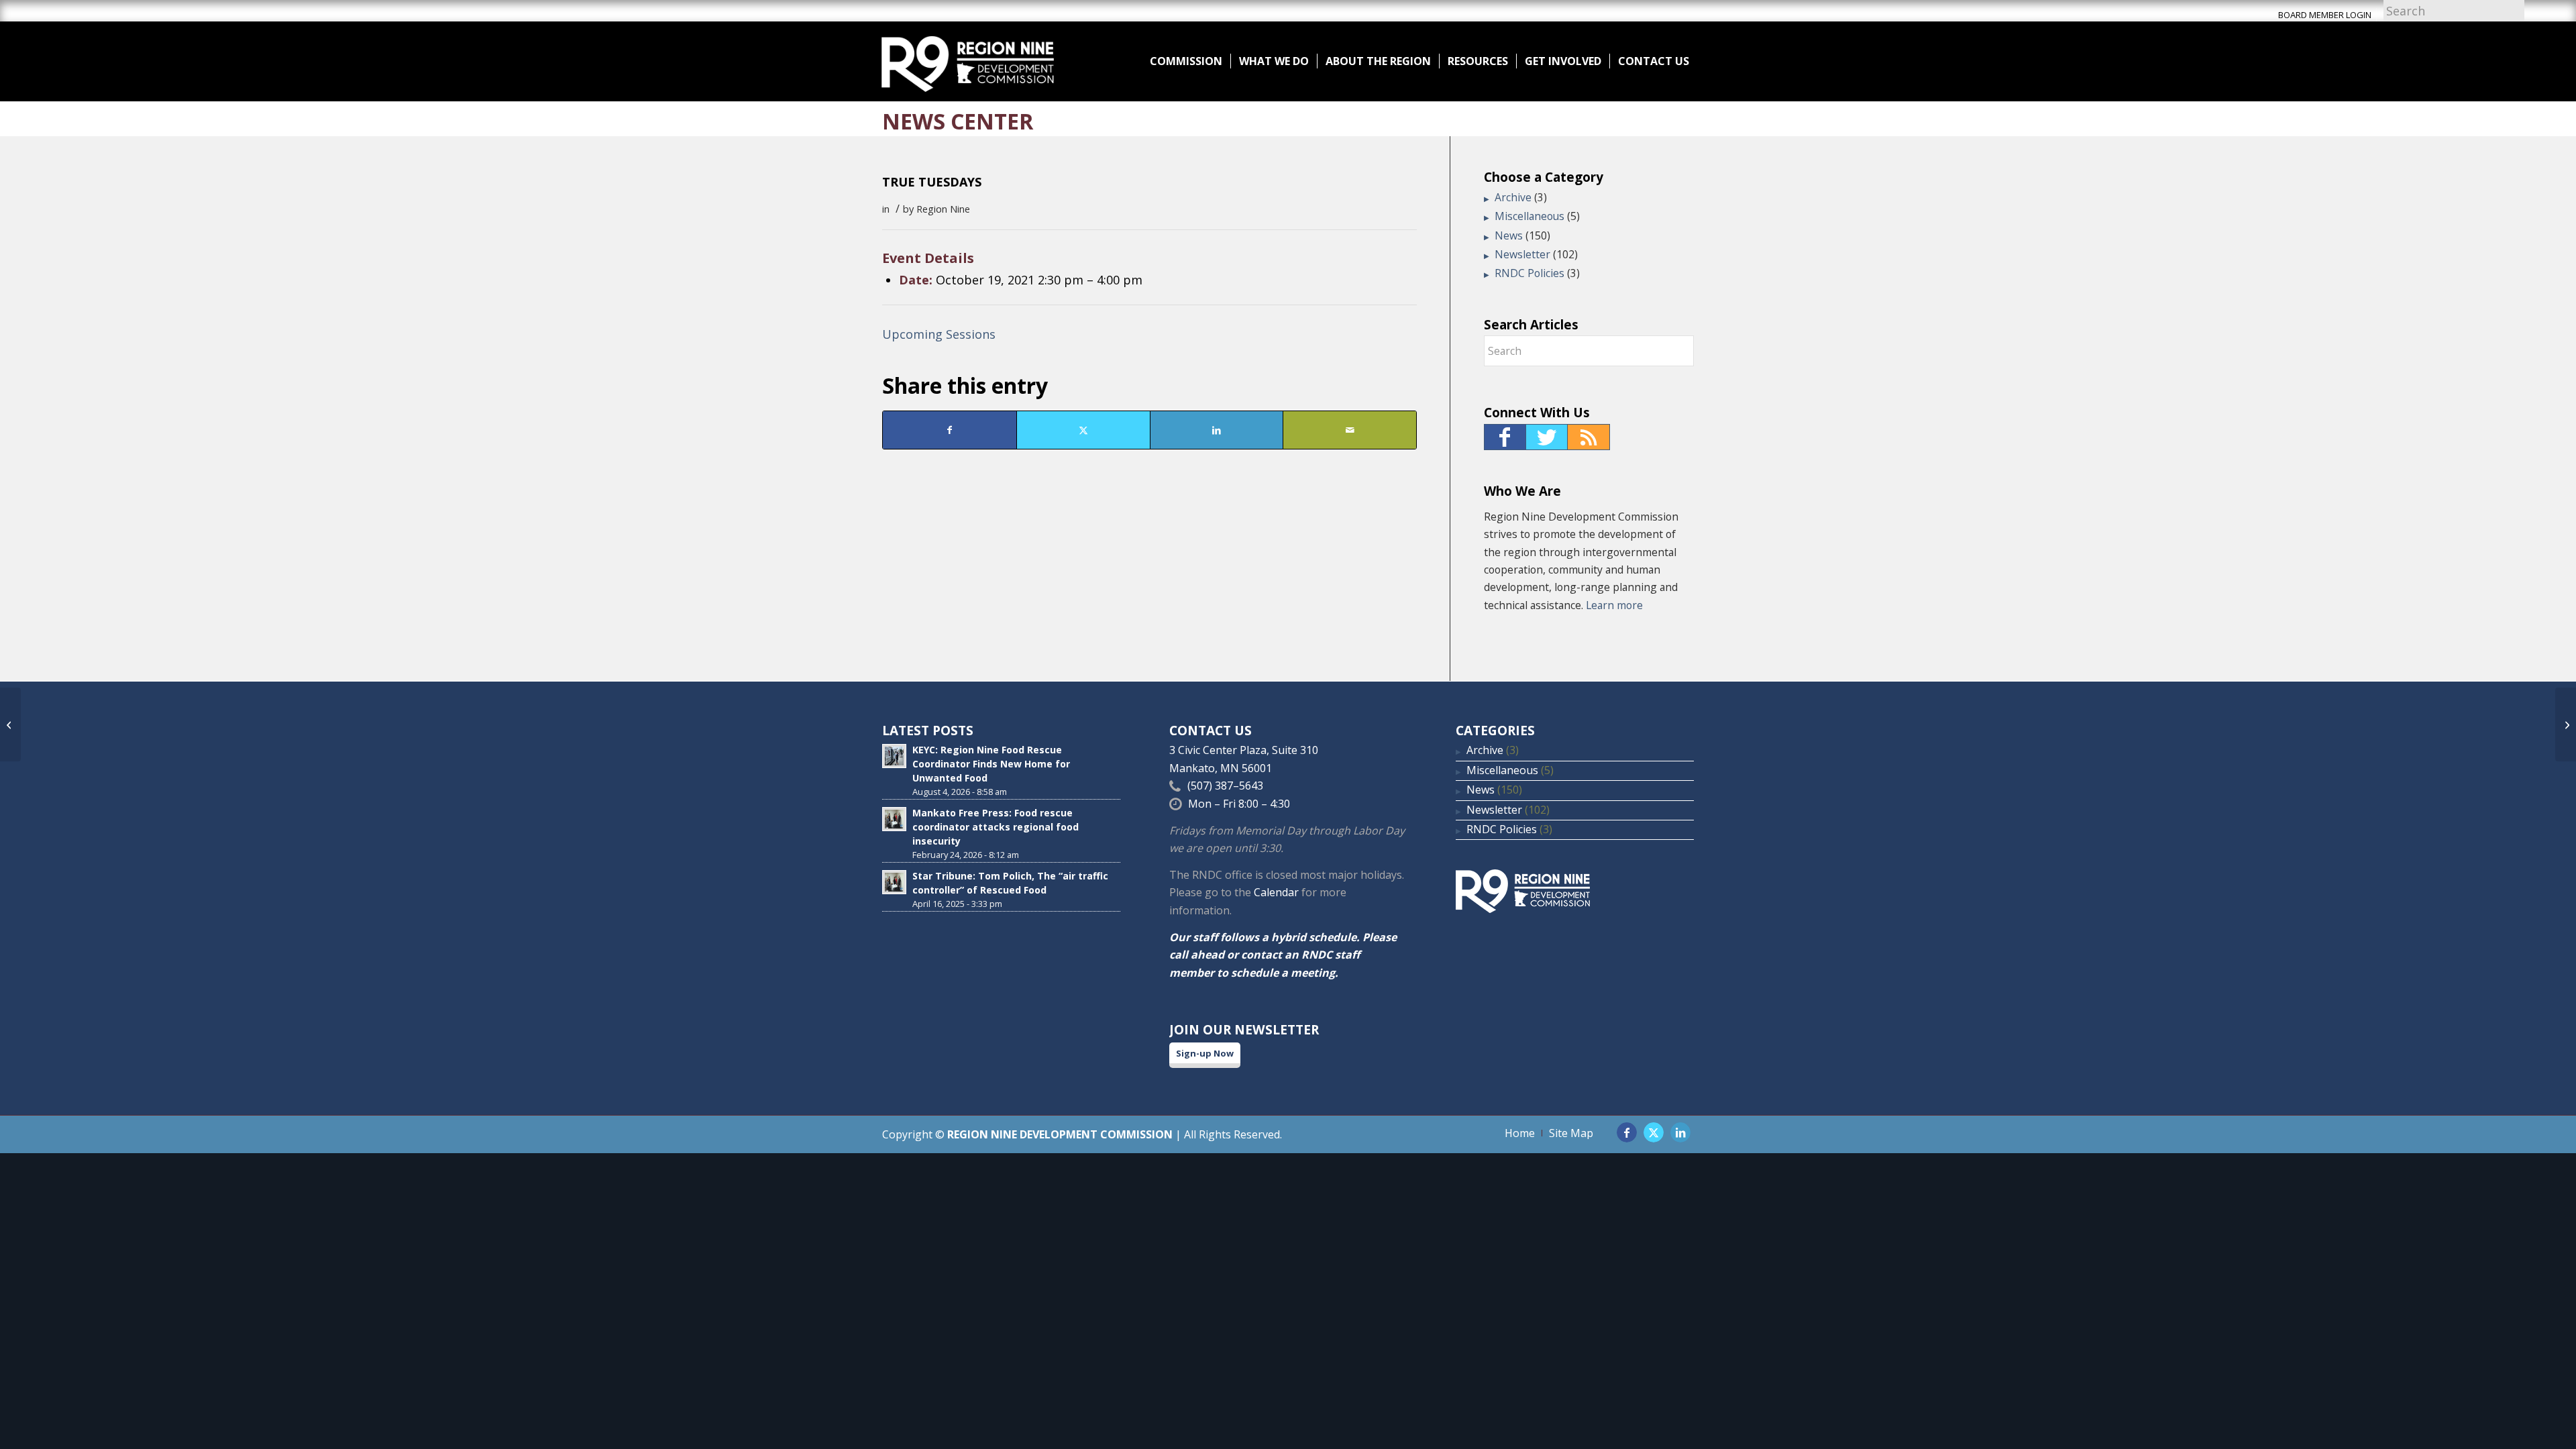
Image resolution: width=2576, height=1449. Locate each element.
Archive (1513, 197)
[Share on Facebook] (950, 430)
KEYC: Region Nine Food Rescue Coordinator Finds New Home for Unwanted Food (991, 764)
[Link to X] (1654, 1132)
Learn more (1614, 605)
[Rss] (1589, 437)
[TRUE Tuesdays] (10, 724)
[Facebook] (1505, 437)
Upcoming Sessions (939, 334)
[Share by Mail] (1350, 430)
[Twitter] (1547, 437)
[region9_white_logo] (968, 61)
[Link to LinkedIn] (1680, 1132)
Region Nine (943, 209)
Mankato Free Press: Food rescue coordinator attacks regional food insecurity (996, 827)
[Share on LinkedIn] (1217, 430)
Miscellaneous (1529, 216)
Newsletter (1522, 254)
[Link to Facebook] (1627, 1132)
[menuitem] (1186, 61)
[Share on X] (1083, 430)
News (1509, 235)
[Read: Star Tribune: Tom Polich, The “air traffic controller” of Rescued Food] (894, 882)
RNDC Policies (1529, 273)
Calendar (1276, 892)
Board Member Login (2325, 15)
